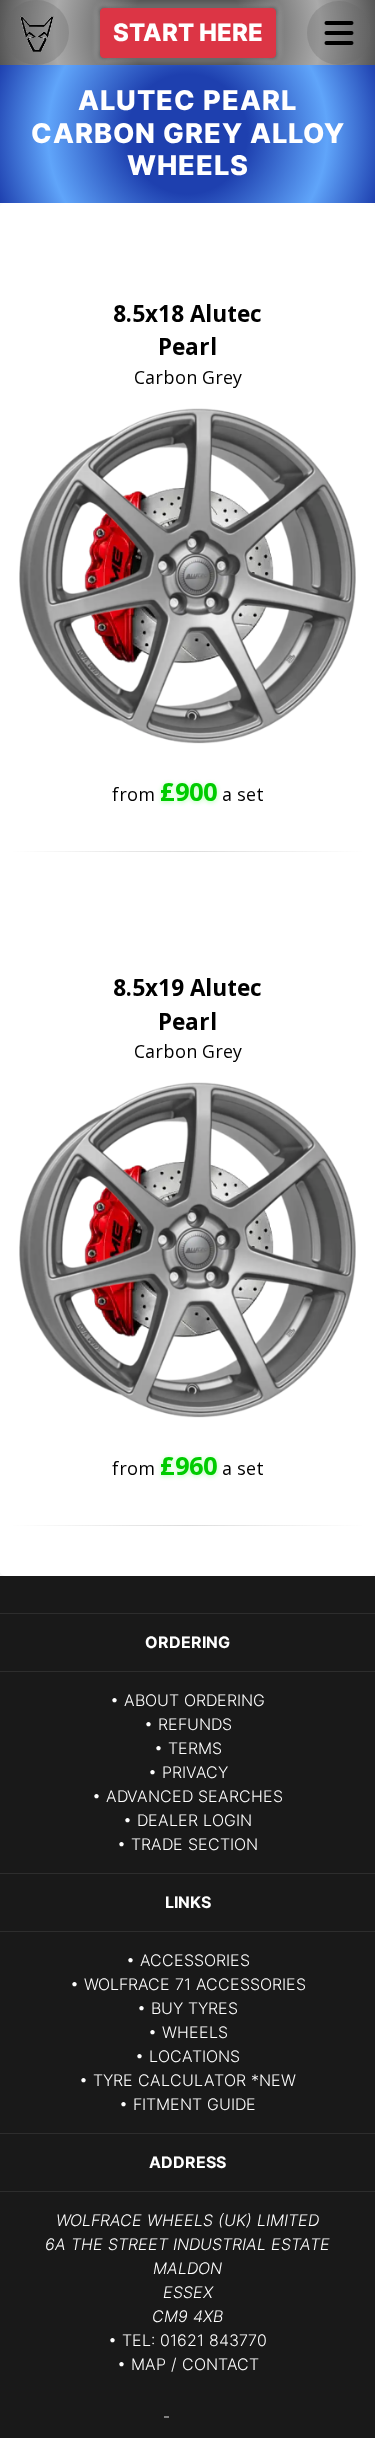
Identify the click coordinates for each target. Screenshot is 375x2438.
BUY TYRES (194, 2008)
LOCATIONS (194, 2056)
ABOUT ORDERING (194, 1700)
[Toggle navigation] (339, 33)
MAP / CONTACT (195, 2364)
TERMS (195, 1748)
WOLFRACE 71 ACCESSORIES (195, 1984)
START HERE (188, 32)
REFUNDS (195, 1724)
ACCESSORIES (195, 1960)
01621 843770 (213, 2340)
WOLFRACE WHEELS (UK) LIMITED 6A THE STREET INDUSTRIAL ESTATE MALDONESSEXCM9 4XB (187, 2268)
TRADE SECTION (194, 1844)
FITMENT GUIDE (194, 2104)
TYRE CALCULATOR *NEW (194, 2080)
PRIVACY (195, 1772)
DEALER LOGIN (194, 1820)
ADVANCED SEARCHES (194, 1796)
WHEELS (195, 2032)
